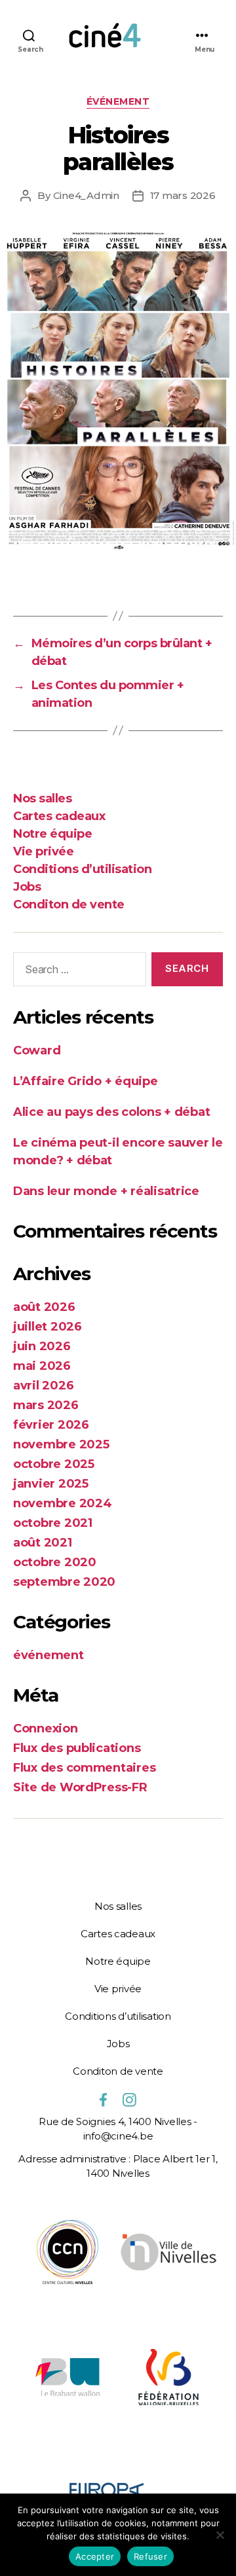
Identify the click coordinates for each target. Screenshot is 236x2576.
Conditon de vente (69, 904)
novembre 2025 (61, 1444)
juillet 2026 (48, 1327)
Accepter (95, 2556)
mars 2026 (46, 1405)
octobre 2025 (54, 1464)
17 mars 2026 (183, 195)
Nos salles (42, 798)
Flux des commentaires (84, 1768)
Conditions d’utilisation (82, 869)
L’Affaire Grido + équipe (86, 1081)
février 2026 (51, 1425)
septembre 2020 (64, 1582)
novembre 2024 (63, 1503)
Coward (37, 1050)
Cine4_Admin (86, 195)
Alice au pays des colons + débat (111, 1112)
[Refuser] (220, 2535)
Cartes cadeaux (59, 816)
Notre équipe (52, 834)
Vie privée (43, 851)
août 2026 (44, 1307)
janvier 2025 (51, 1484)
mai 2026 (42, 1366)
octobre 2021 (53, 1523)
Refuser (150, 2556)
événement (118, 102)
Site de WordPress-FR (80, 1787)
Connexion (46, 1728)
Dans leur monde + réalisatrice (106, 1191)
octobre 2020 (55, 1562)
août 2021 (43, 1543)
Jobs (27, 887)
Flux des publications (77, 1748)
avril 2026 (43, 1386)
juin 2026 (42, 1346)
